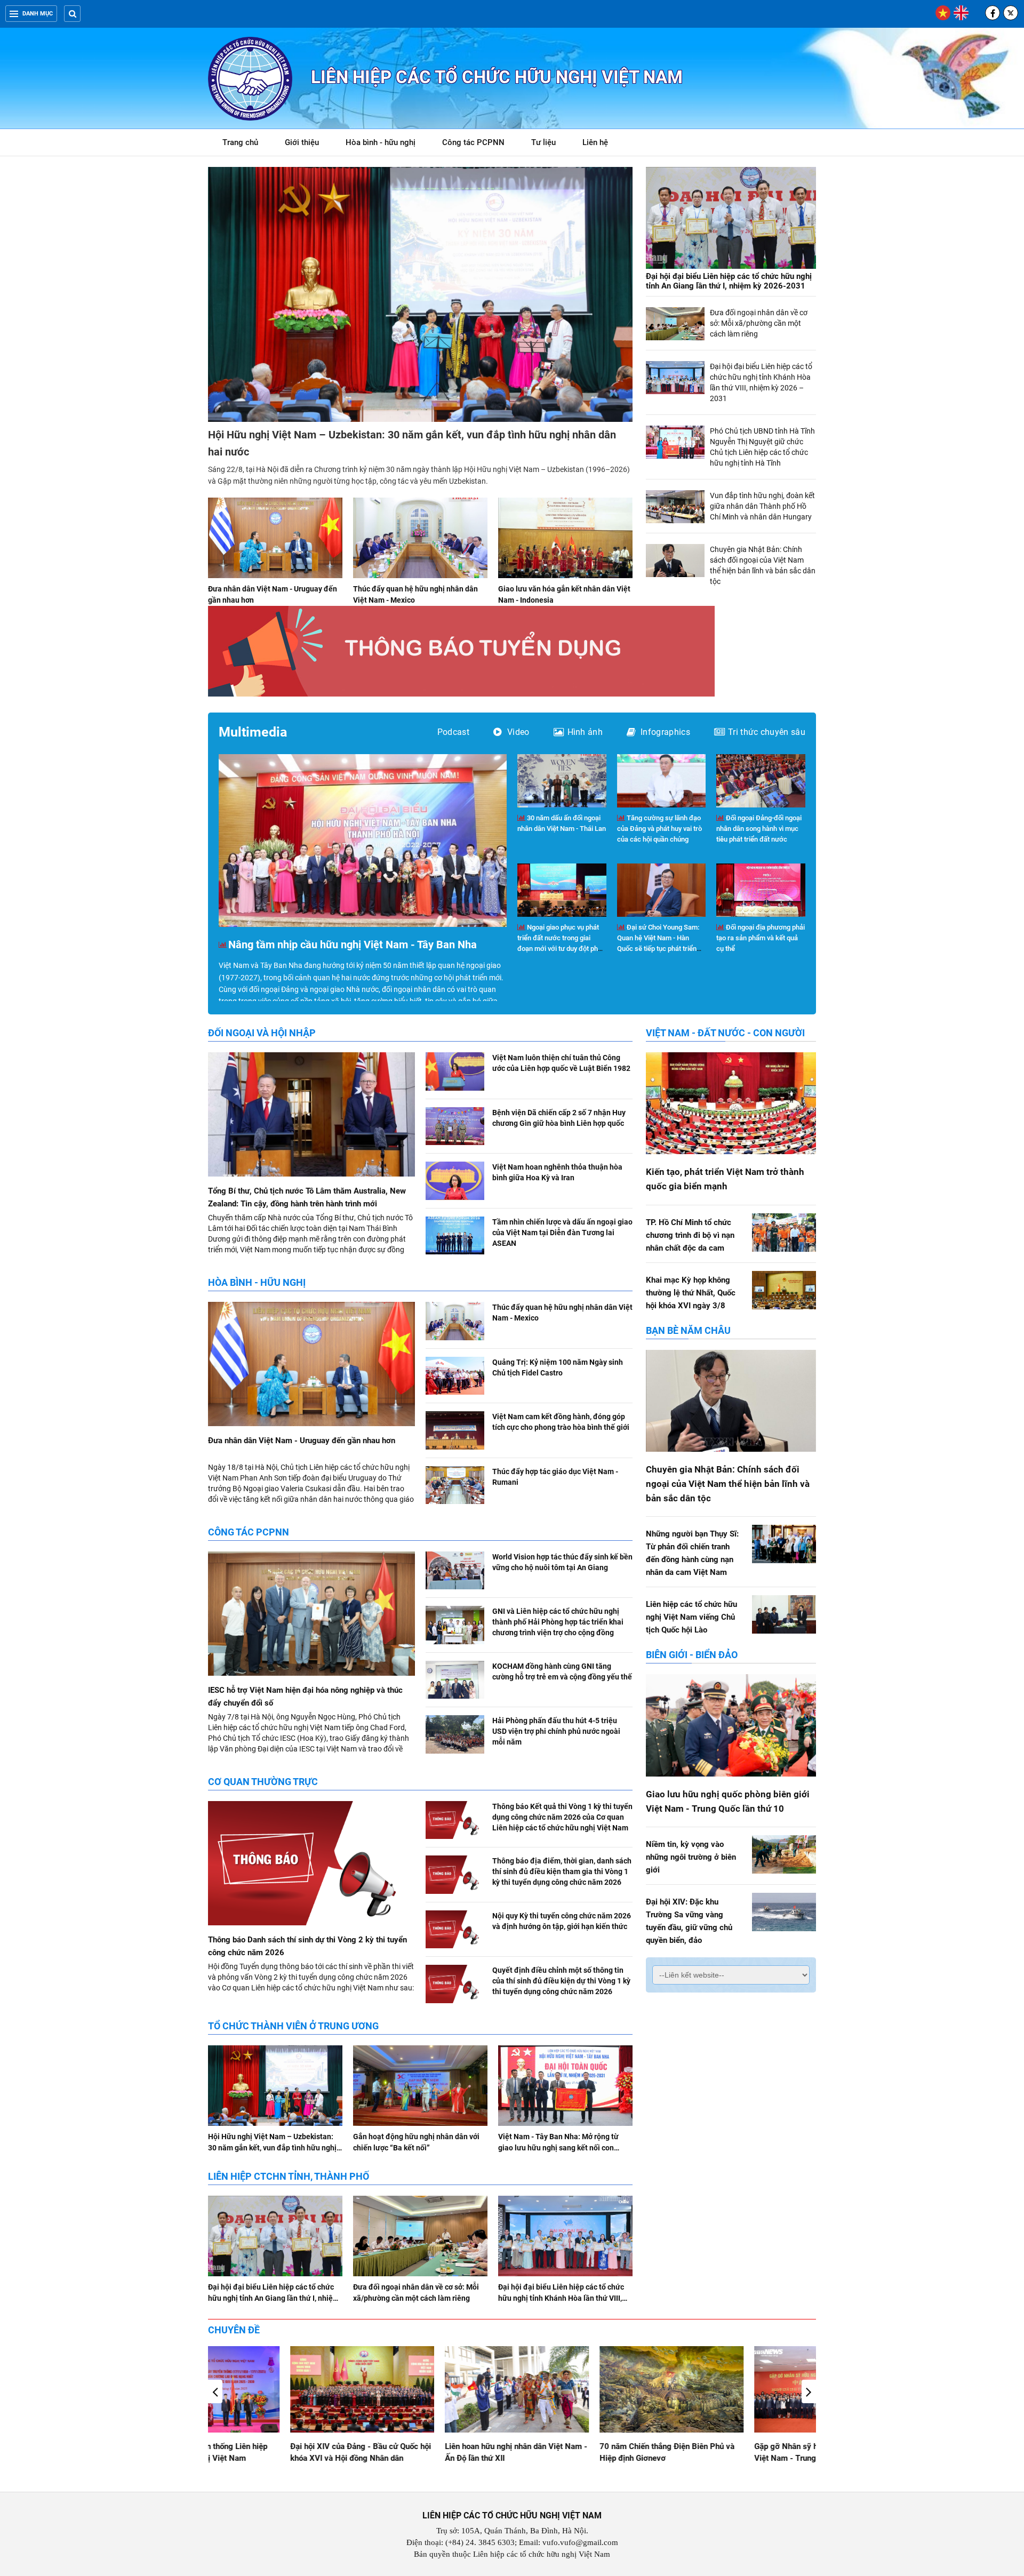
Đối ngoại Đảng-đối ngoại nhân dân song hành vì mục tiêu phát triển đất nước (759, 829)
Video (518, 732)
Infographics (665, 732)
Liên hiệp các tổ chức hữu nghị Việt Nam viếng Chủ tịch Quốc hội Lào (691, 1617)
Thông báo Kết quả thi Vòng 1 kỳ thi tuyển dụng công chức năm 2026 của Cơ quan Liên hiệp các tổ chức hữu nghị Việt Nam (562, 1817)
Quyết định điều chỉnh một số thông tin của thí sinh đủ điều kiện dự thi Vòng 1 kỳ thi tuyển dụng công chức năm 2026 (561, 1981)
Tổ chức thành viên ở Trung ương (293, 2026)
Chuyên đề (234, 2330)
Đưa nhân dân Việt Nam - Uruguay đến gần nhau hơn (302, 1441)
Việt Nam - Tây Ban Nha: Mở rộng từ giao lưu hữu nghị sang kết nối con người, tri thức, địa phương (558, 2148)
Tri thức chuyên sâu (767, 732)
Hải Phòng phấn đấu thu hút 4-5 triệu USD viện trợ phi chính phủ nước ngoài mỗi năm (556, 1731)
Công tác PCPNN (473, 142)
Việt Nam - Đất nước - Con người (725, 1033)
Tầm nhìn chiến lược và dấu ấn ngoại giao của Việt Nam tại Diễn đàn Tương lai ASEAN (562, 1233)
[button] (809, 2391)
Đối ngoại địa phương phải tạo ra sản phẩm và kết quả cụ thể (761, 938)
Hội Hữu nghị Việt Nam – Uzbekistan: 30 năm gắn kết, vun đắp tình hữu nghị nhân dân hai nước (272, 2148)
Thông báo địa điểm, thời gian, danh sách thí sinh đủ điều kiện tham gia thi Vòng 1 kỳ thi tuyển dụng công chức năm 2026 (562, 1871)
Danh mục (38, 14)
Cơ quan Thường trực (263, 1782)
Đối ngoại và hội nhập (262, 1033)
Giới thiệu (302, 142)
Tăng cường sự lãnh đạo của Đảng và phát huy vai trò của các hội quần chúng (659, 829)
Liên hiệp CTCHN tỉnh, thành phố (289, 2176)
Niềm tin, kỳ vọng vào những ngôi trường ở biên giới (691, 1857)
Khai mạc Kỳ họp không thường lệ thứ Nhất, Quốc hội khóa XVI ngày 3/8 (691, 1293)
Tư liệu (549, 144)
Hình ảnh (585, 732)
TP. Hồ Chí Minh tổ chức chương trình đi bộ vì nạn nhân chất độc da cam (690, 1235)
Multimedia (253, 732)
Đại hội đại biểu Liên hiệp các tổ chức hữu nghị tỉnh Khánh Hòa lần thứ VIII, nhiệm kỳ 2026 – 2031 (561, 2298)
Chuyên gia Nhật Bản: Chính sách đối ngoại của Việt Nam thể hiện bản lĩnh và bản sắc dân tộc (728, 1484)
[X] (1011, 13)
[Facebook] (993, 13)
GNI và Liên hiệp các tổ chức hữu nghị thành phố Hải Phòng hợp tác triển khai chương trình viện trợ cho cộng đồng (558, 1622)
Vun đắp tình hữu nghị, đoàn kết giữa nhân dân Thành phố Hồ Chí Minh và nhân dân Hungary (762, 506)
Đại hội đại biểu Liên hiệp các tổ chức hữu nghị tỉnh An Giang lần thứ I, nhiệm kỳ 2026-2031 (729, 281)
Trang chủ (240, 142)
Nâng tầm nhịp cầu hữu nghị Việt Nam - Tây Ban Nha (353, 945)
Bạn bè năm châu (688, 1330)
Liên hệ (595, 142)
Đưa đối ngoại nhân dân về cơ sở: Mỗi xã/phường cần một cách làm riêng (759, 323)
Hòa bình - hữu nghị (381, 142)
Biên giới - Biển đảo (692, 1655)
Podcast (453, 732)
